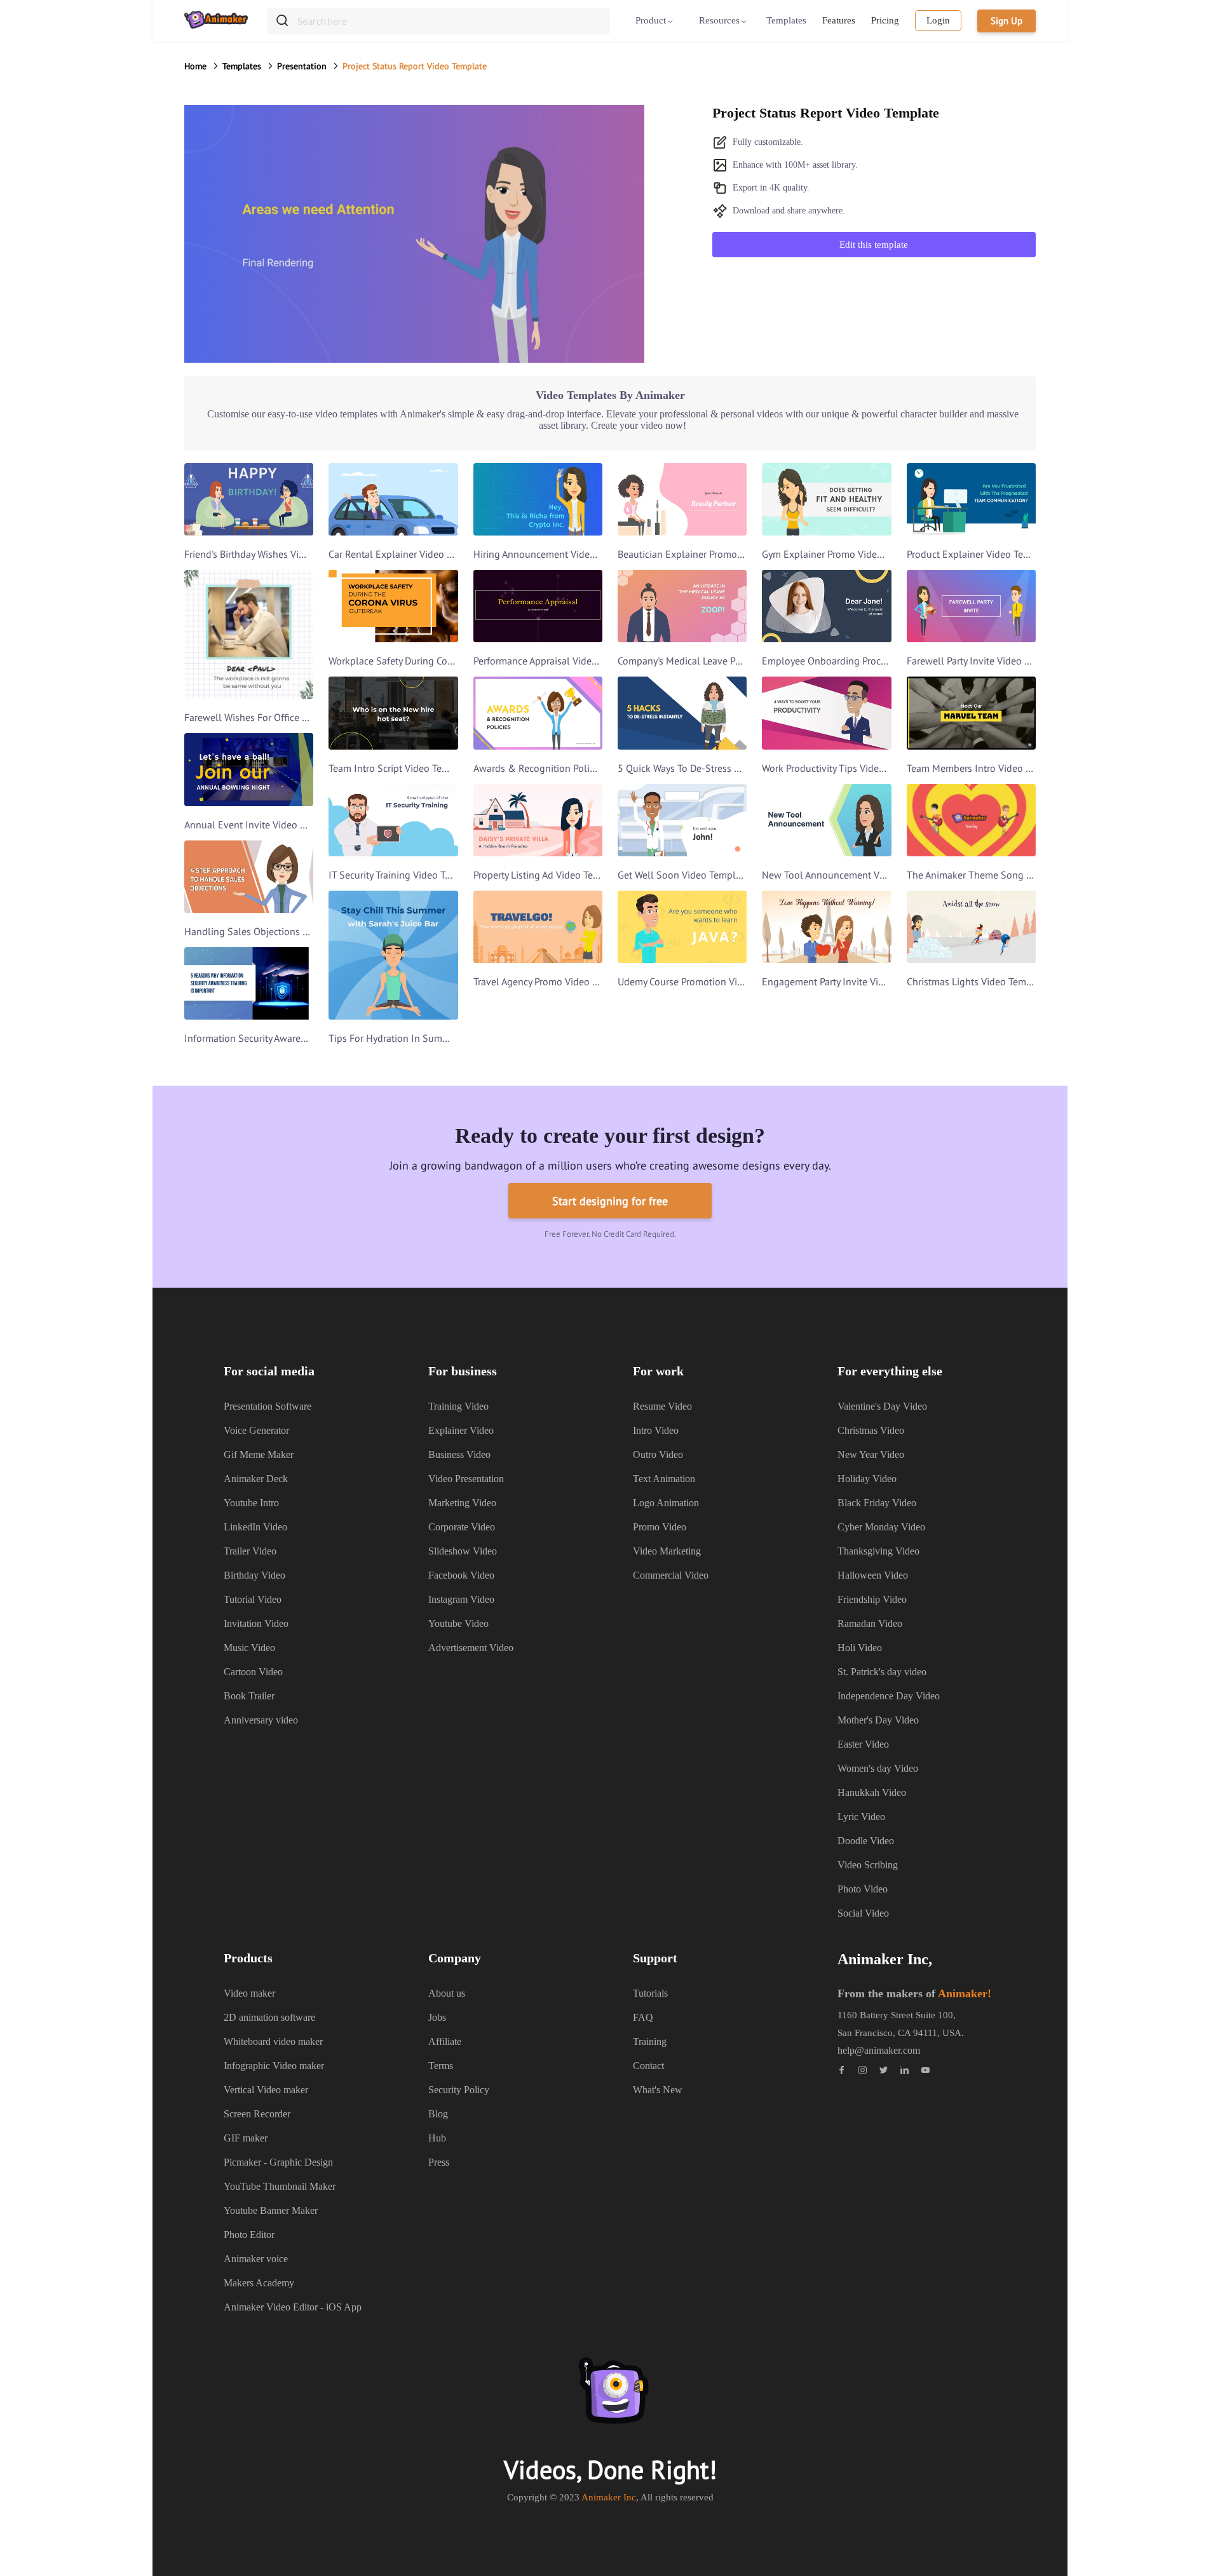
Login (938, 20)
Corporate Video (462, 1527)
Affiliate (445, 2041)
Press (439, 2162)
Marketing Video (462, 1503)
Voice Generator (256, 1430)
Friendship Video (872, 1599)
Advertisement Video (471, 1648)
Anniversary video (261, 1720)
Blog (438, 2114)
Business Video (459, 1454)
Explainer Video (461, 1430)
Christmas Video (871, 1430)
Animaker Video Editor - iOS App (293, 2307)
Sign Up (1006, 21)
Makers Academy (259, 2283)
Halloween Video (873, 1575)
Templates (786, 20)
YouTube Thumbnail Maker (280, 2186)
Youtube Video (458, 1623)
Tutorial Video (253, 1599)
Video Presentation (466, 1479)
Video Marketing (667, 1551)
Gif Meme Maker (259, 1454)
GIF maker (246, 2138)
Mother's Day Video (878, 1720)
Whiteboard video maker (273, 2041)
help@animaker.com (879, 2051)
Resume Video (662, 1406)
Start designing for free (610, 1201)
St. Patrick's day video (882, 1672)
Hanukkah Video (872, 1792)
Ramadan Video (870, 1623)
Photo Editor (249, 2235)
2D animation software (269, 2017)
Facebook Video (461, 1575)
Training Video (458, 1406)
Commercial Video (671, 1575)
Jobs (437, 2017)
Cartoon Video (253, 1672)
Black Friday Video (877, 1503)
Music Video (249, 1648)
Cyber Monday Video (881, 1527)
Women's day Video (878, 1768)
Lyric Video (861, 1817)
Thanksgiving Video (878, 1551)
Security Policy (459, 2090)
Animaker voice (256, 2259)
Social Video (863, 1913)
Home (195, 66)
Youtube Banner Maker (271, 2210)
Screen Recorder (257, 2114)
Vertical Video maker (266, 2090)
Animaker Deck (256, 1479)
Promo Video (660, 1527)
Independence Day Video (889, 1696)
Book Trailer (249, 1696)
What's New (658, 2090)
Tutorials (650, 1993)
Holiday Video (867, 1479)
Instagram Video (461, 1599)
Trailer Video (250, 1551)
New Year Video (871, 1454)
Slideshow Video (463, 1551)
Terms (441, 2066)
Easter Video (863, 1744)
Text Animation (664, 1479)
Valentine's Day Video (882, 1406)
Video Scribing (868, 1865)
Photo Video (863, 1889)
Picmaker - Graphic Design (278, 2162)
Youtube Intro (251, 1503)
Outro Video (658, 1454)
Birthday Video (254, 1575)
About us (447, 1993)
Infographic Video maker (274, 2066)
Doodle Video (866, 1841)
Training (650, 2041)
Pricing (885, 20)
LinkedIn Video (255, 1527)
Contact (648, 2066)
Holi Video (860, 1648)
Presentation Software (268, 1406)
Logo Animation (666, 1503)
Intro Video (656, 1430)
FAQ (643, 2017)
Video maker (249, 1993)
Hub (437, 2138)
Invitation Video (256, 1623)
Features (839, 20)
